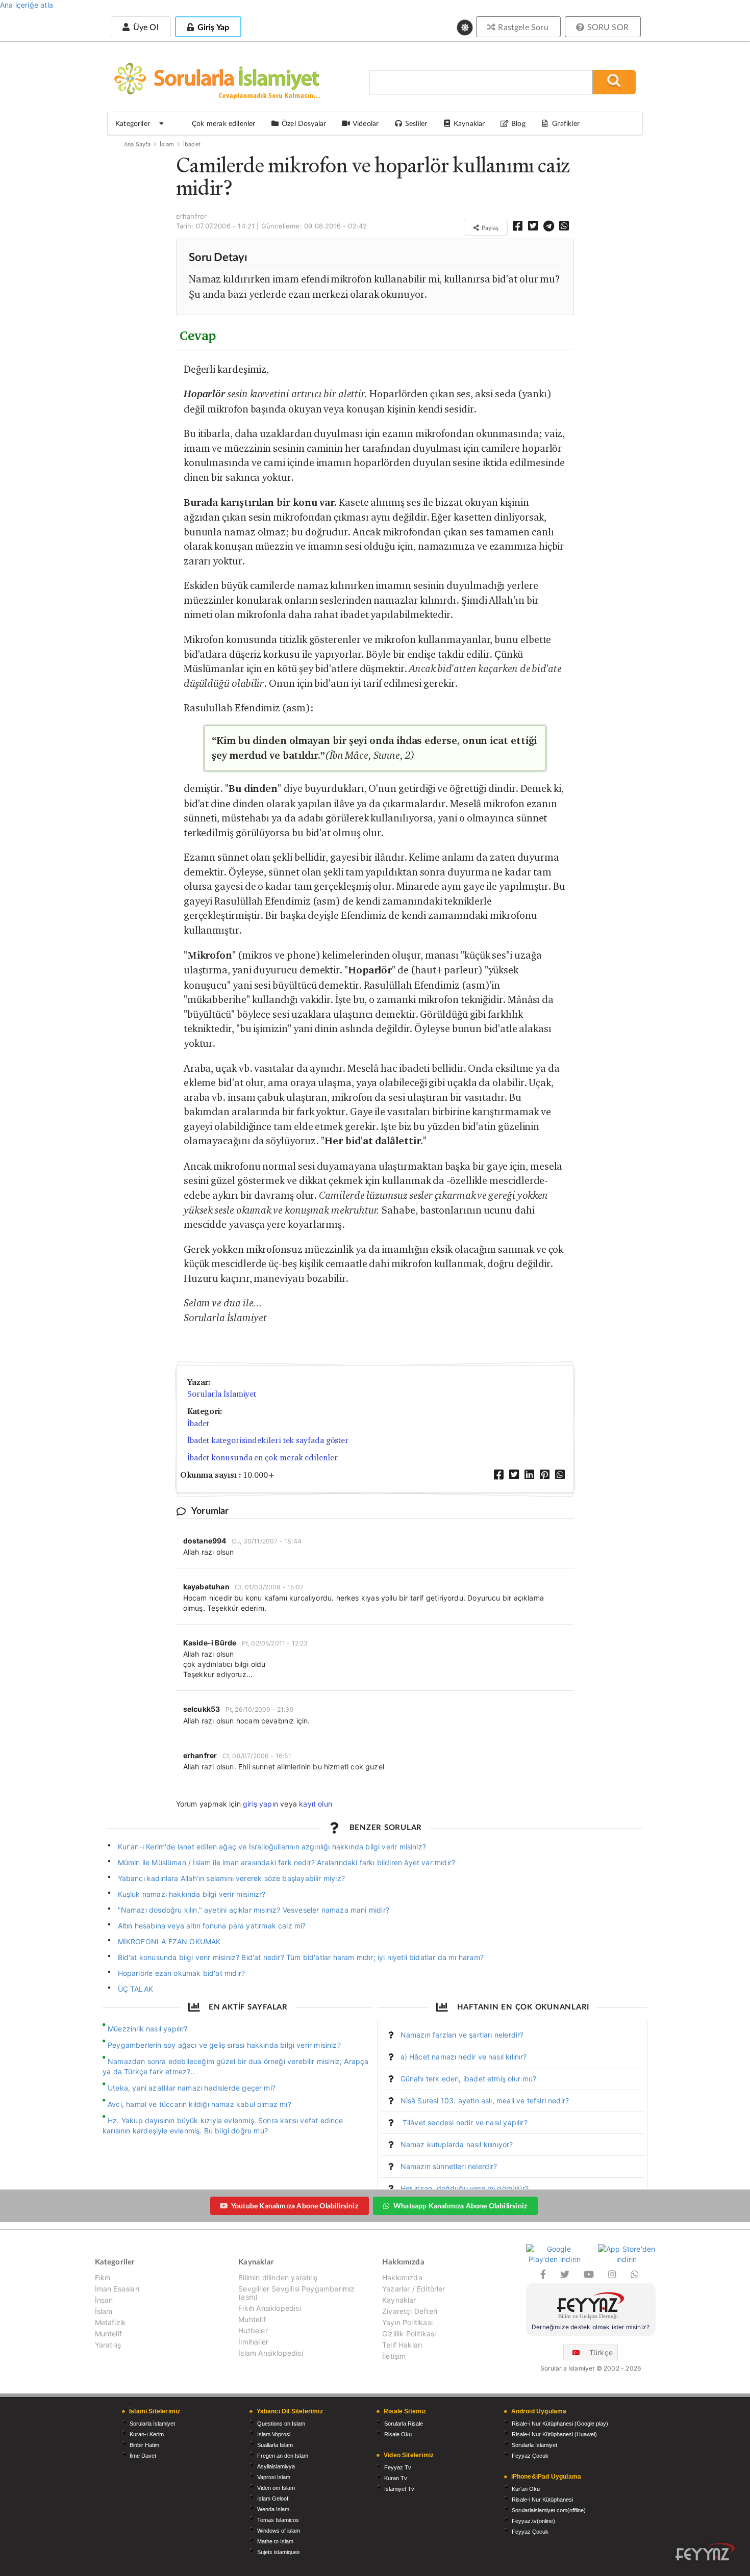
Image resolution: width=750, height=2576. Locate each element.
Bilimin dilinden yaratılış (278, 2278)
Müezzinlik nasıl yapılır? (148, 2029)
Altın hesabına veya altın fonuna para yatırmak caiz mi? (212, 1926)
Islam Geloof (273, 2498)
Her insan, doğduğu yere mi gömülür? (465, 2188)
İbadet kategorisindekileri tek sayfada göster (268, 1440)
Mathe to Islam (275, 2541)
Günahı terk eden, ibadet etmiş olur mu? (469, 2079)
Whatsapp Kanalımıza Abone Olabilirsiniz (460, 2206)
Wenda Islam (273, 2509)
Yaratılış (108, 2345)
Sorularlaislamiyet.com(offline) (549, 2510)
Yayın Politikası (407, 2322)
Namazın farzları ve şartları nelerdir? (462, 2035)
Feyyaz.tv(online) (533, 2521)
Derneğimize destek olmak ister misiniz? (591, 2327)
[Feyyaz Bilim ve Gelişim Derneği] (591, 2307)
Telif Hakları (402, 2345)
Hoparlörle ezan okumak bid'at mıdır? (182, 1973)
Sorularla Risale (404, 2424)
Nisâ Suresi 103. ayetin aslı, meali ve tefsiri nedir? (485, 2101)
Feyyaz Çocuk (530, 2456)
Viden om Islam (276, 2488)
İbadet (192, 144)
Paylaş (489, 228)
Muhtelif (108, 2334)
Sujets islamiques (279, 2552)
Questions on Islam (281, 2424)
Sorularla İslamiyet (222, 1394)
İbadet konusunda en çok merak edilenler (262, 1458)
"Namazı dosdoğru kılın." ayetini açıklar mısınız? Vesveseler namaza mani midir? (254, 1910)
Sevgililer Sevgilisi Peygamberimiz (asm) (296, 2293)
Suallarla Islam (275, 2445)
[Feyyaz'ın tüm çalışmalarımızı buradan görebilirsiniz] (705, 2552)
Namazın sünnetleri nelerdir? (449, 2166)
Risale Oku (398, 2434)
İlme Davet (143, 2456)
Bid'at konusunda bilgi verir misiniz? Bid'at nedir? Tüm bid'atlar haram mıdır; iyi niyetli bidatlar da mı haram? (301, 1957)
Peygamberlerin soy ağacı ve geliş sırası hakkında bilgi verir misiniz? (224, 2045)
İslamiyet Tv (399, 2489)
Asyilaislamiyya (276, 2466)
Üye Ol (144, 27)
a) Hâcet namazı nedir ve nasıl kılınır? (464, 2057)
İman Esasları (117, 2289)
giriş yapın (260, 1804)
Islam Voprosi (274, 2434)
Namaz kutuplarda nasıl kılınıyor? (457, 2144)
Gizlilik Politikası (409, 2334)
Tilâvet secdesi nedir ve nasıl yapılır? (464, 2122)
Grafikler (566, 123)
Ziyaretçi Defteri (410, 2311)
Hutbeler (253, 2330)
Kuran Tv (396, 2478)
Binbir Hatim (144, 2445)
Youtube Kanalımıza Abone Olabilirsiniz (295, 2206)
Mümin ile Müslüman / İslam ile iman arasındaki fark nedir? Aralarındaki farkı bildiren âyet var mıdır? (287, 1862)
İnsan (104, 2300)
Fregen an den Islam (283, 2456)
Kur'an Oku (526, 2489)
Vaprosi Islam (274, 2477)
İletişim (394, 2356)
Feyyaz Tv (398, 2467)
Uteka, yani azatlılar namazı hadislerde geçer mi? (192, 2088)
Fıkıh (103, 2278)
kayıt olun (316, 1804)
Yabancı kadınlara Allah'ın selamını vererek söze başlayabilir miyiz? (231, 1878)
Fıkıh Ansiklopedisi (269, 2308)
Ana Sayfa (137, 144)
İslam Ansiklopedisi (270, 2353)
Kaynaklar (399, 2300)
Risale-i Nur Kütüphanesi (542, 2500)
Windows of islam (279, 2531)
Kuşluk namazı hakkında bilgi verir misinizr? (192, 1894)
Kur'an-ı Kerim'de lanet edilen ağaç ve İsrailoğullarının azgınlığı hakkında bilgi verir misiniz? (272, 1847)
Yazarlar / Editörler (414, 2289)
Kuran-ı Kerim (147, 2434)
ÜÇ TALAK (135, 1989)
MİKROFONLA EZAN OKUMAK (169, 1941)
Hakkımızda (402, 2278)
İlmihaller (253, 2342)
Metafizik (111, 2322)
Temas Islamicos (278, 2520)
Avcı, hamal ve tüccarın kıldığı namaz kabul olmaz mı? (199, 2104)
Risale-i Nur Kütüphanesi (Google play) (560, 2424)
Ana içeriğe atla (27, 5)
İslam (167, 144)
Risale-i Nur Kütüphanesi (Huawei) (554, 2434)
